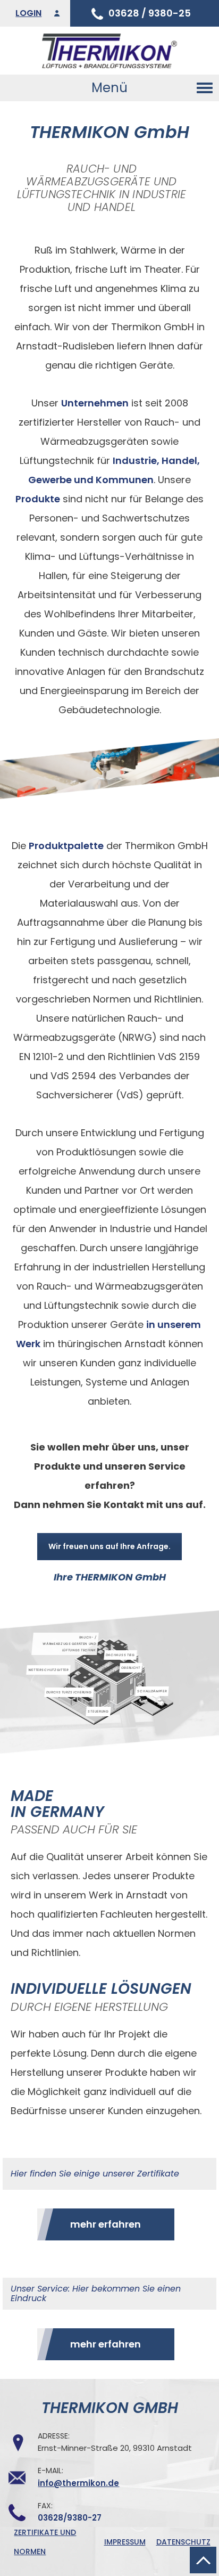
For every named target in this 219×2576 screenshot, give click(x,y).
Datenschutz (183, 2542)
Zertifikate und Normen (45, 2542)
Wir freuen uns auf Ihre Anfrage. (109, 1546)
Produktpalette (66, 846)
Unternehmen (95, 403)
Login (28, 13)
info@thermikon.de (78, 2483)
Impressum (125, 2542)
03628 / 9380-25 (150, 13)
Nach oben (203, 2560)
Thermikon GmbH (109, 51)
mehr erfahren (106, 2224)
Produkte (38, 499)
